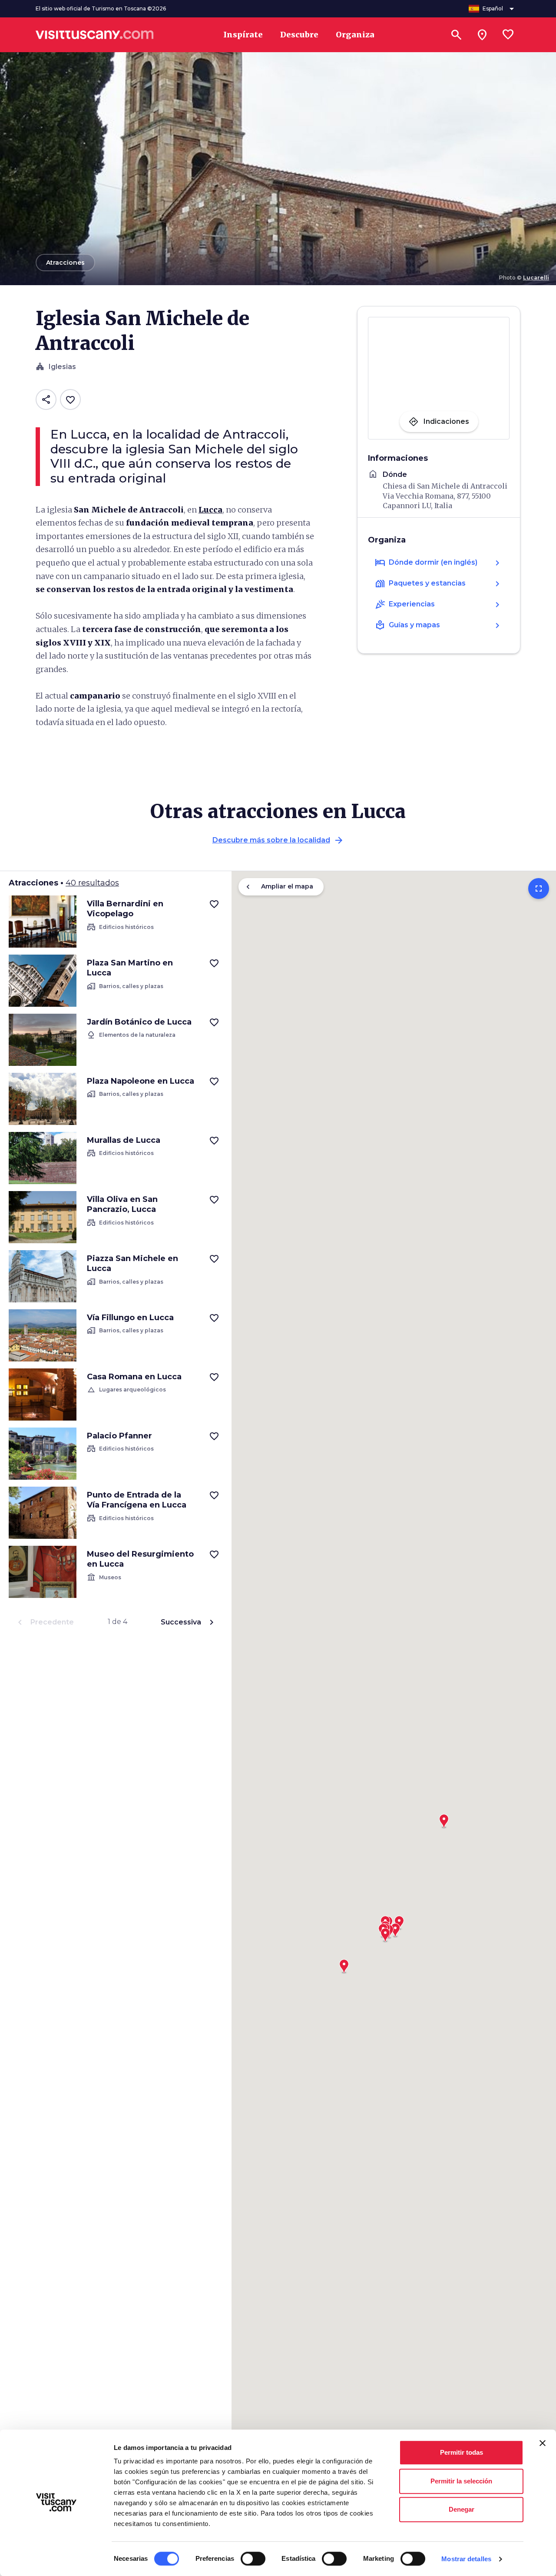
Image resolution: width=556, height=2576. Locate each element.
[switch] (253, 2559)
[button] (344, 1964)
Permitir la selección (461, 2481)
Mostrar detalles (466, 2559)
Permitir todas (462, 2452)
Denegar (462, 2509)
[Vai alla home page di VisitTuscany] (95, 35)
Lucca (210, 510)
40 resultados (92, 883)
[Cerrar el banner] (543, 2443)
